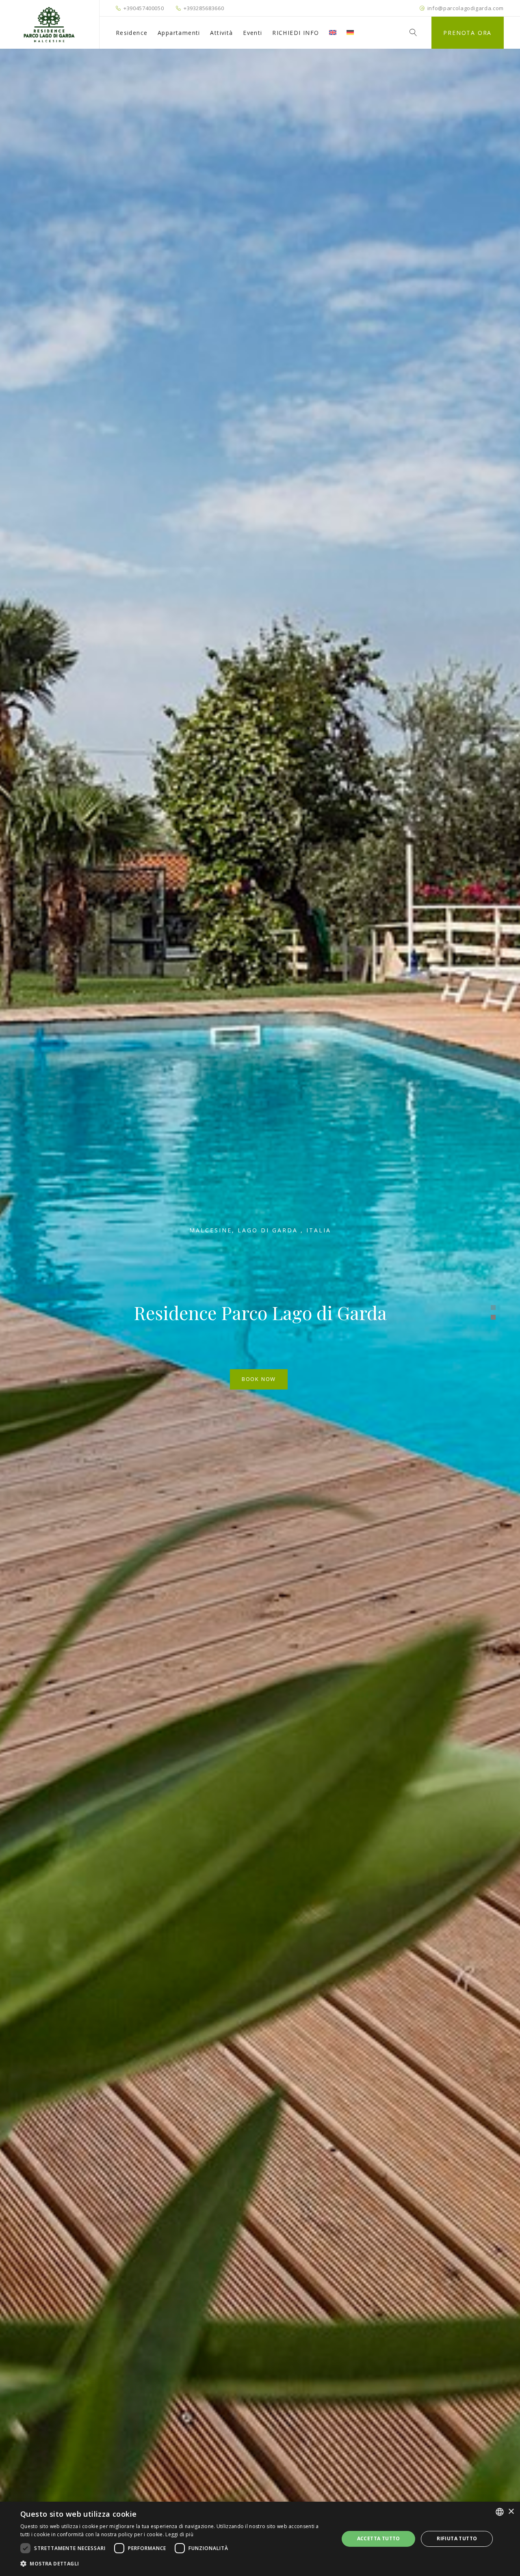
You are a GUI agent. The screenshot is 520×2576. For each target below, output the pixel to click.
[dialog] (260, 2539)
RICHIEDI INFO (296, 33)
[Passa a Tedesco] (350, 33)
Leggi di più (179, 2534)
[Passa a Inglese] (333, 33)
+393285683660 (204, 8)
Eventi (252, 33)
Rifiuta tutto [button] (457, 2538)
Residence (132, 33)
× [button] (511, 2512)
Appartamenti (179, 33)
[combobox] (500, 2512)
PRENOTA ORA (467, 33)
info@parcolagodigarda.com (466, 8)
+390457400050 (144, 8)
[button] (175, 2564)
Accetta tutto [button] (379, 2538)
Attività (221, 33)
